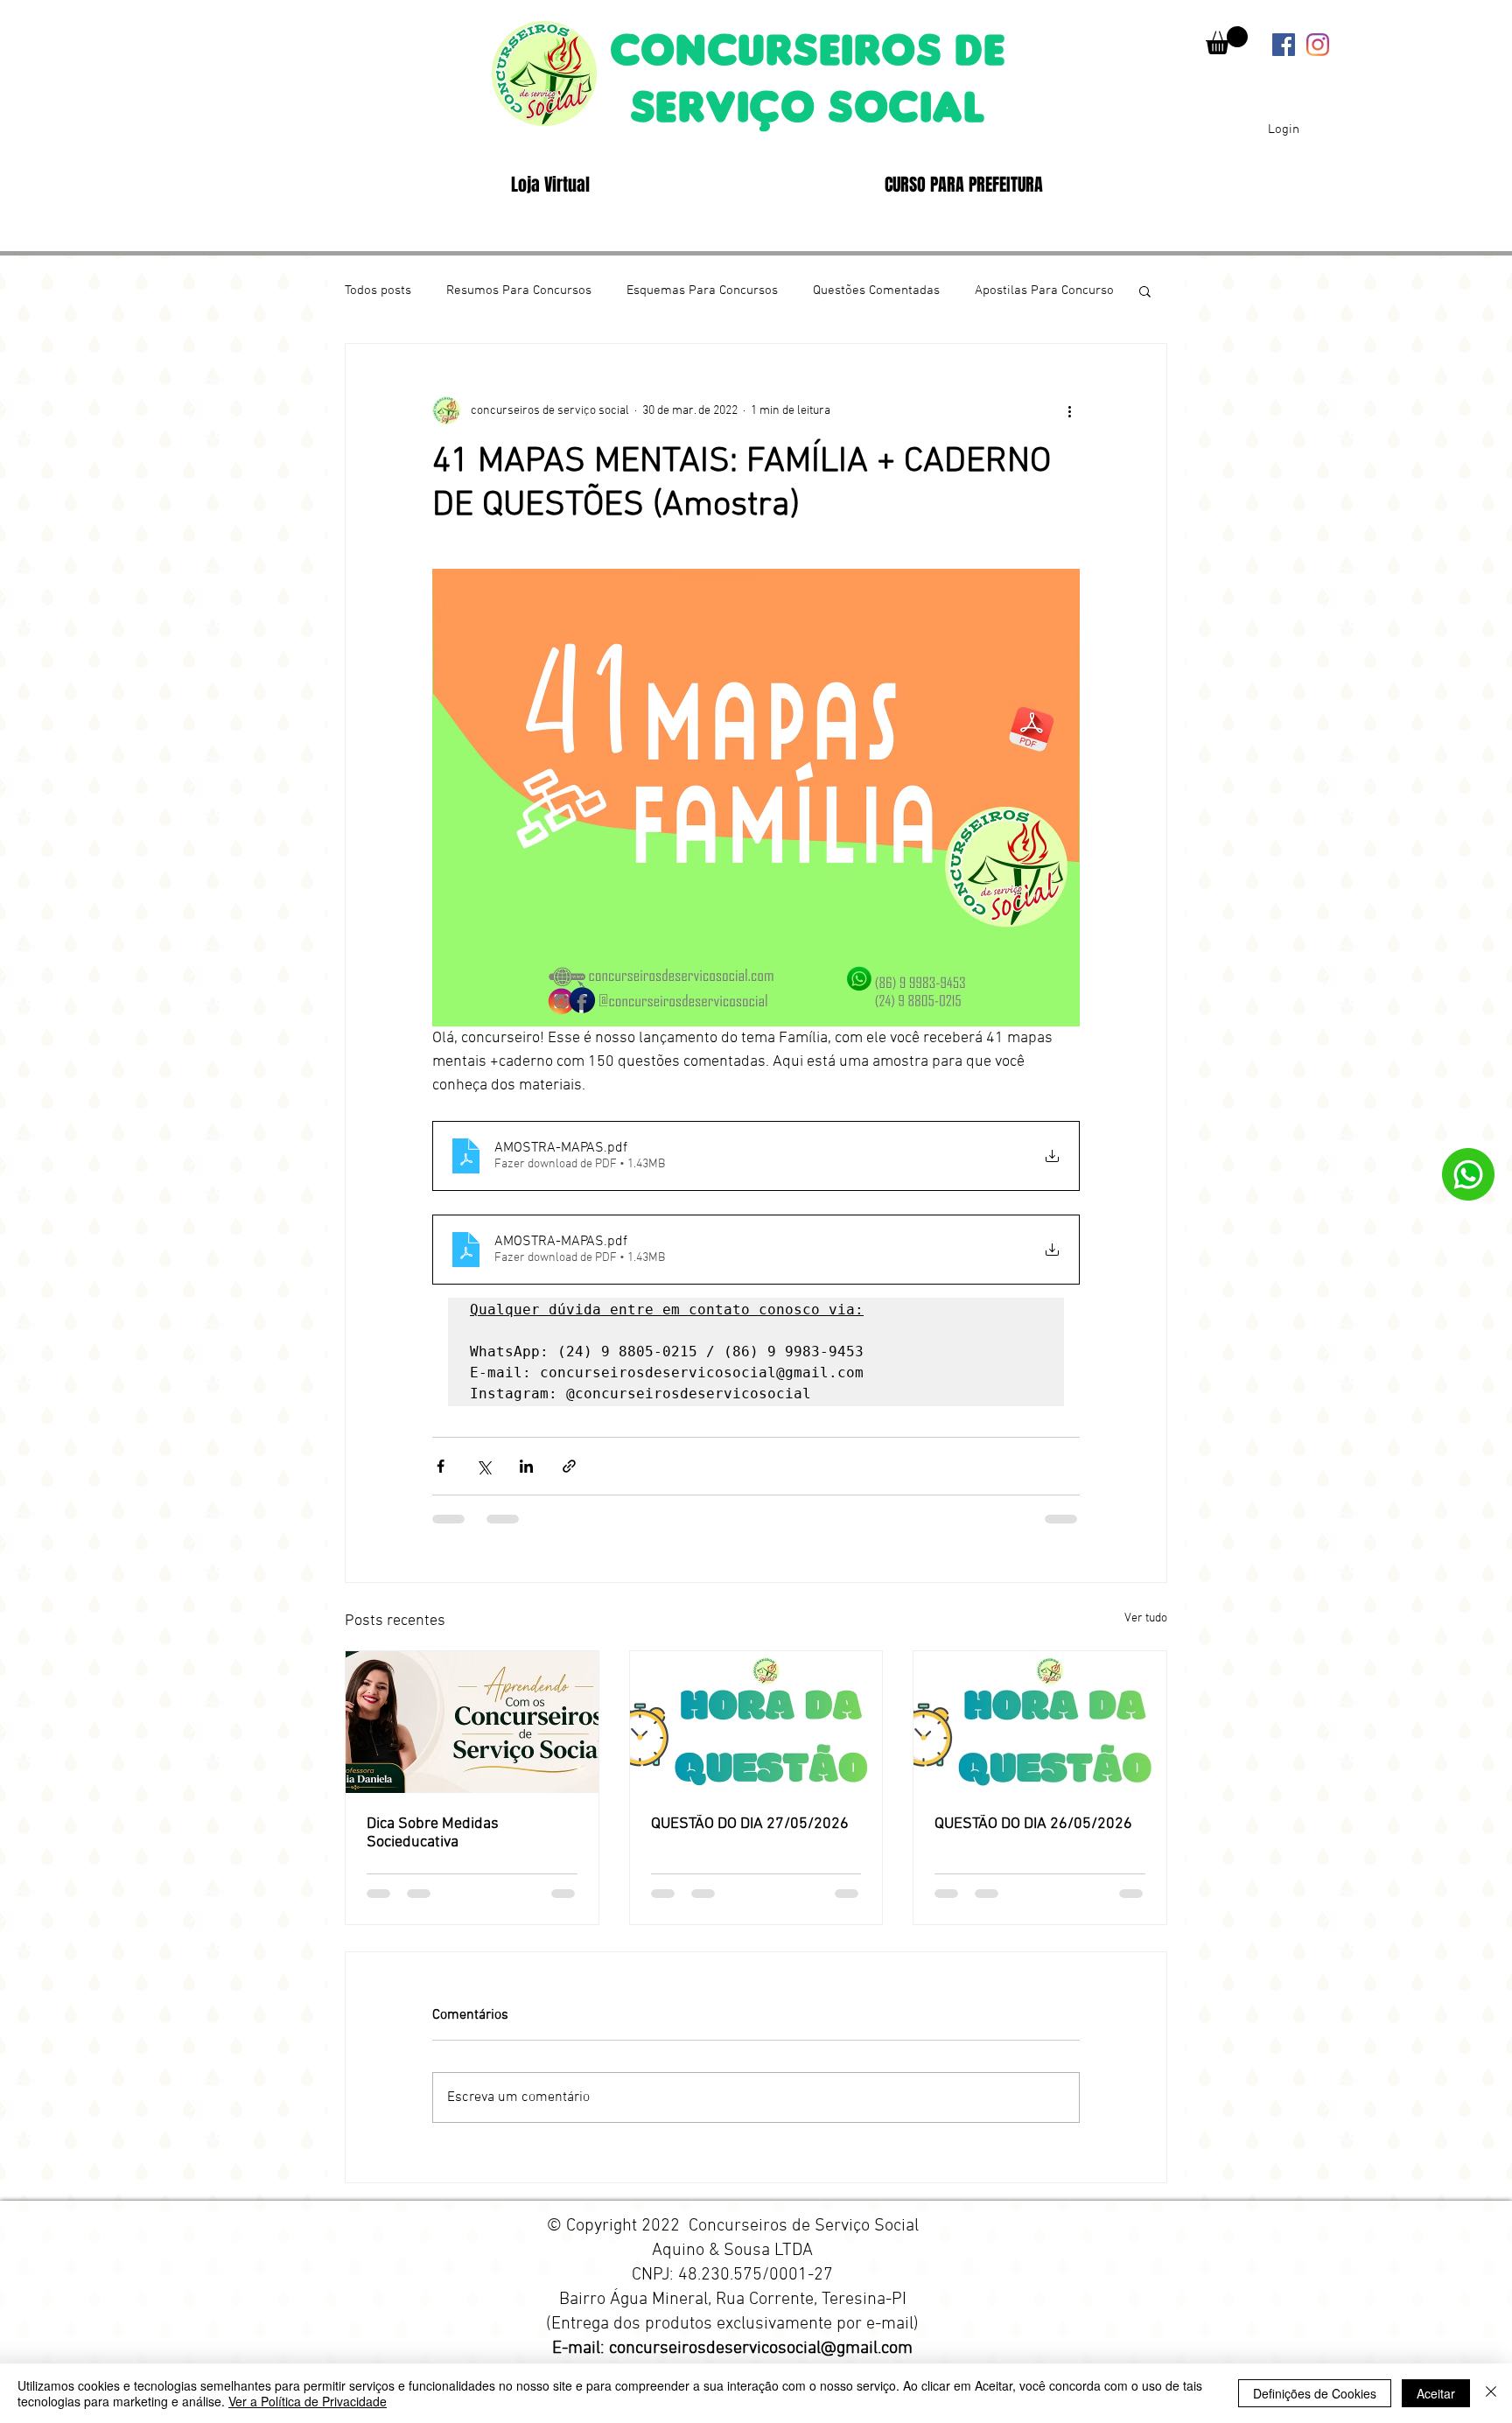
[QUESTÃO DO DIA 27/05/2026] (756, 1734)
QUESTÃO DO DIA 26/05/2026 (1033, 1836)
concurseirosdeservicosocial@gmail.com (761, 2361)
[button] (1227, 40)
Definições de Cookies (1315, 2393)
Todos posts (378, 291)
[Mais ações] (1069, 410)
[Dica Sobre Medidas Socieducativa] (472, 1734)
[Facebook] (1284, 45)
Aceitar (1436, 2393)
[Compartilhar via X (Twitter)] (483, 1478)
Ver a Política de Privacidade (308, 2401)
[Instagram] (1318, 45)
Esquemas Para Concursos (702, 291)
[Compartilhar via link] (569, 1478)
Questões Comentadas (876, 291)
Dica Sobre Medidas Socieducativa (433, 1845)
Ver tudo (1146, 1631)
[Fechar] (1491, 2393)
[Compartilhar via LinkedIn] (526, 1478)
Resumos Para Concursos (519, 291)
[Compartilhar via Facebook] (441, 1478)
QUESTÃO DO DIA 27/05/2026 (750, 1836)
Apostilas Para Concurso (1044, 291)
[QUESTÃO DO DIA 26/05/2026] (1040, 1734)
